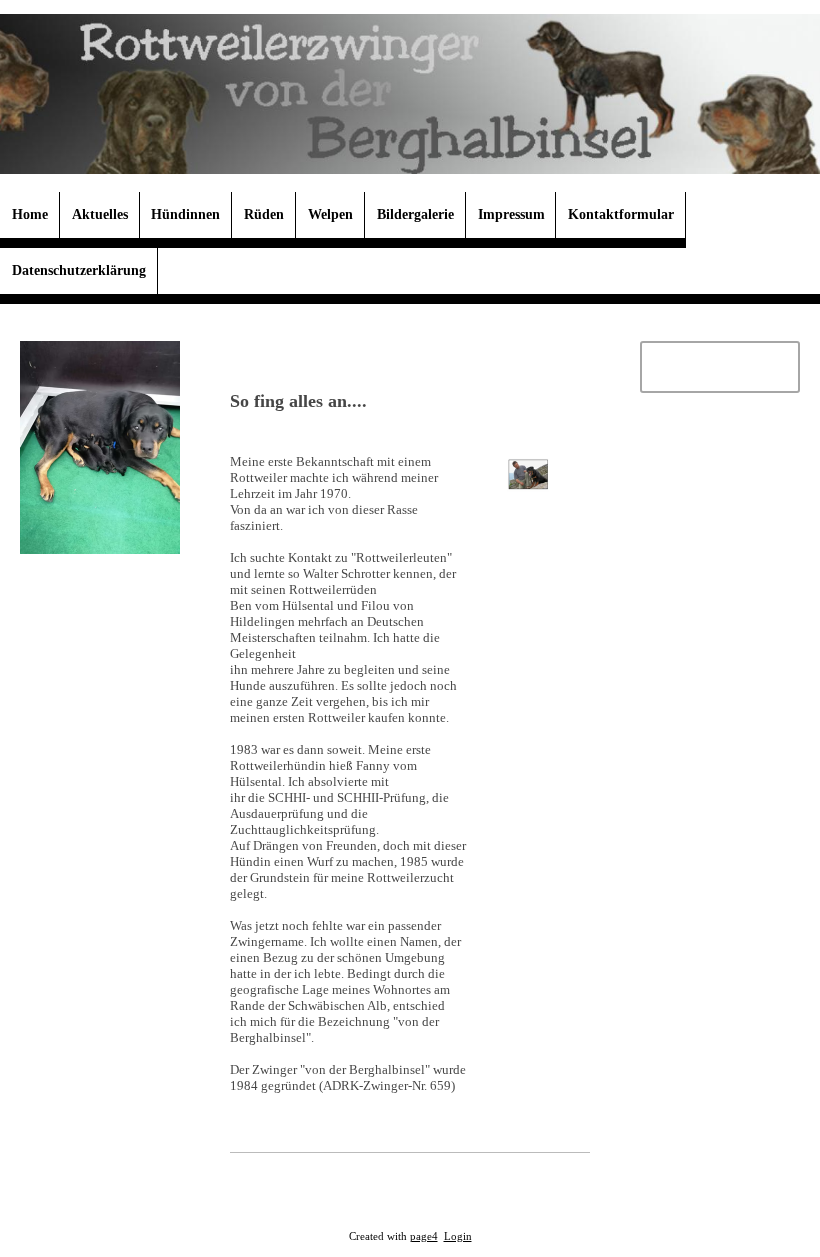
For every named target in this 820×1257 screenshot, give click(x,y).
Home (30, 214)
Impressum (511, 214)
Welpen (330, 214)
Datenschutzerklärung (79, 270)
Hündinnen (185, 214)
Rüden (264, 214)
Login (458, 1236)
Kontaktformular (621, 214)
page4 (424, 1236)
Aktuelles (100, 214)
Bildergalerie (415, 214)
